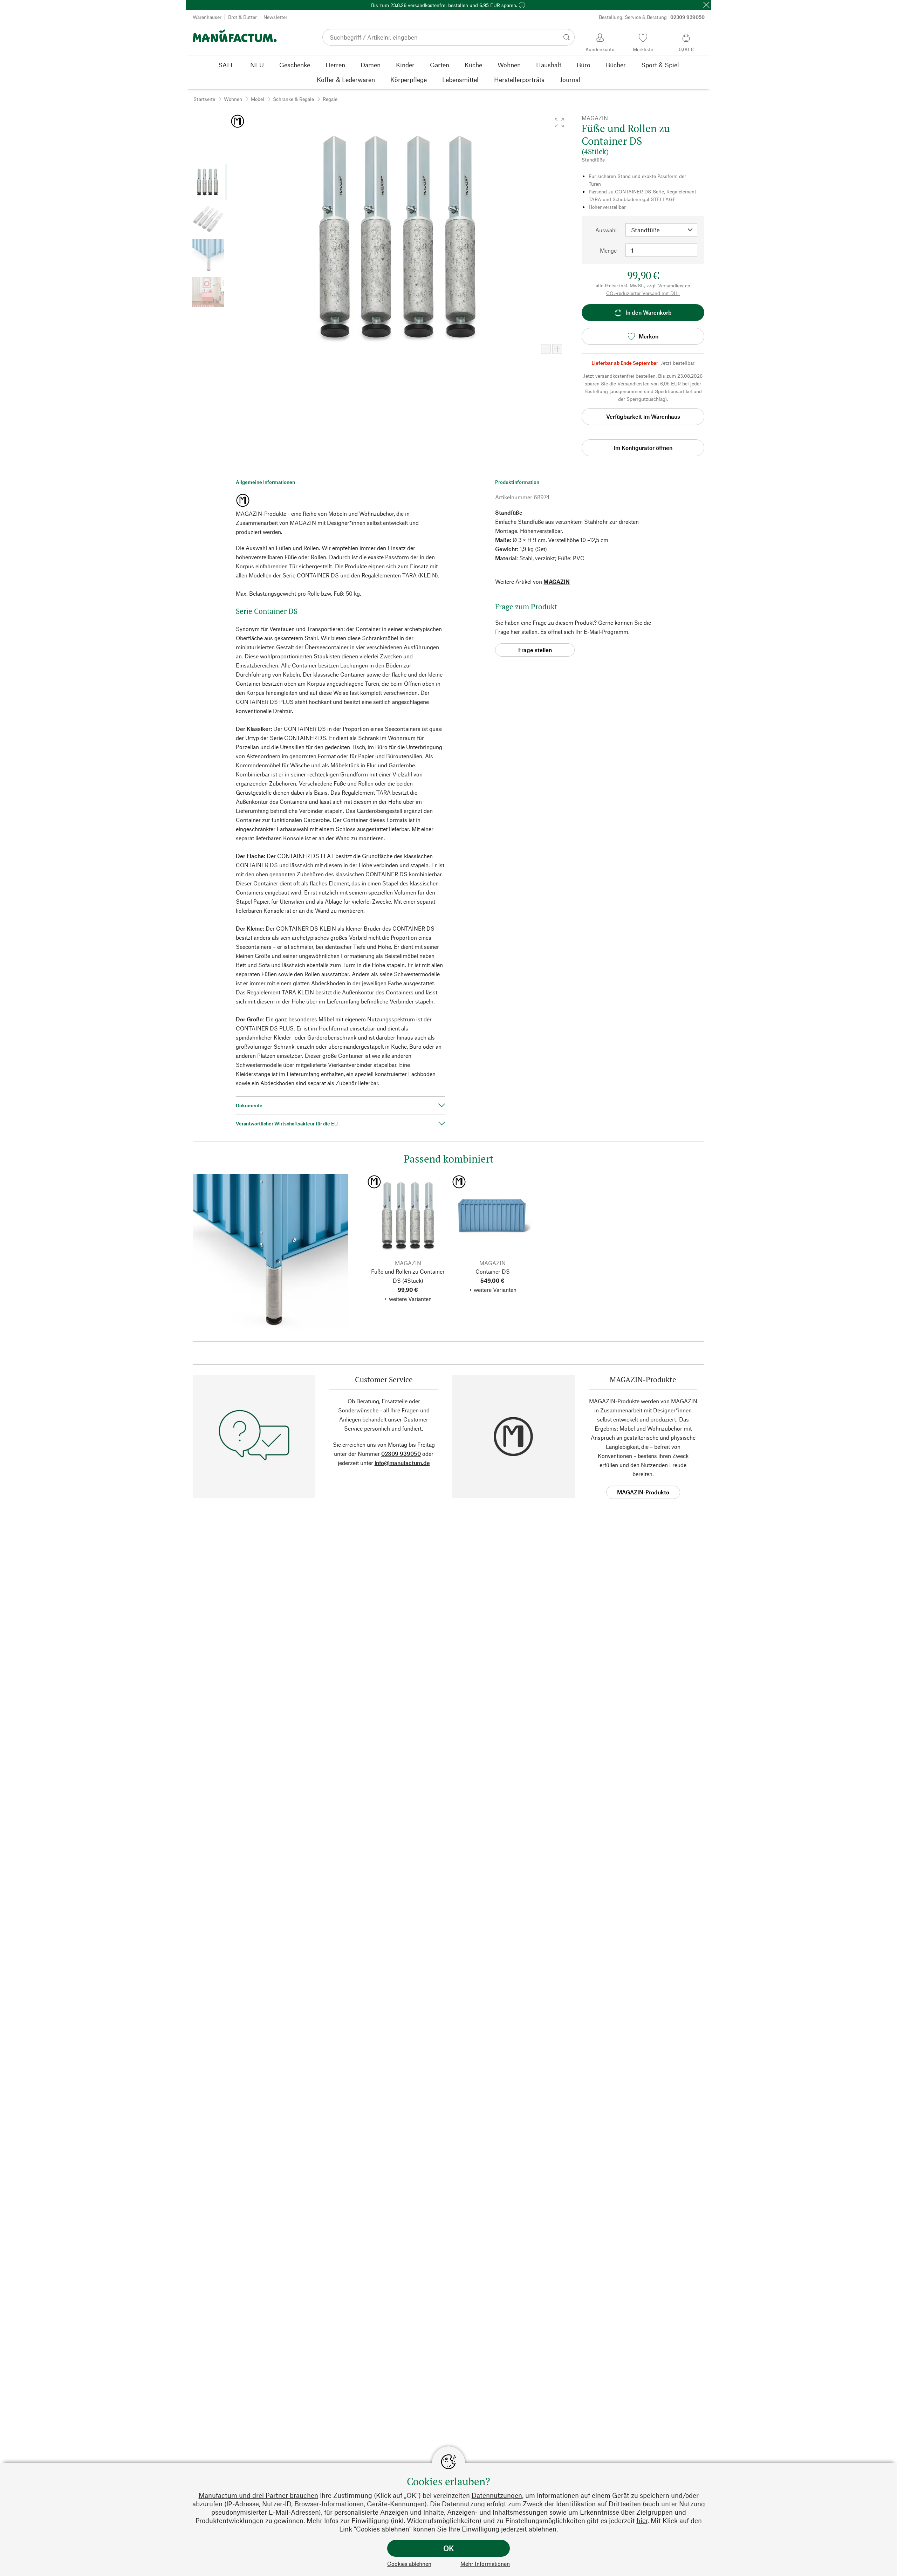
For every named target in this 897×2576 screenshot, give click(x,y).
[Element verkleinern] (546, 349)
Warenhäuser (207, 17)
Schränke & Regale (293, 99)
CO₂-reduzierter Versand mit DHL (643, 293)
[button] (559, 123)
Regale (330, 99)
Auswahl (606, 230)
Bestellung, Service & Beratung (652, 17)
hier (642, 2520)
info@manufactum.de (402, 1463)
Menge (608, 250)
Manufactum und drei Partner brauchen (258, 2495)
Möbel (258, 99)
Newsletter (275, 17)
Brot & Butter (242, 17)
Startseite (204, 99)
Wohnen (233, 99)
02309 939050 (401, 1454)
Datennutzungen (497, 2495)
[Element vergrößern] (557, 349)
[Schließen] (706, 5)
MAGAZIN (557, 581)
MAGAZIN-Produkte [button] (643, 1492)
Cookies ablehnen (409, 2564)
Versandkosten (674, 285)
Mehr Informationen (485, 2564)
